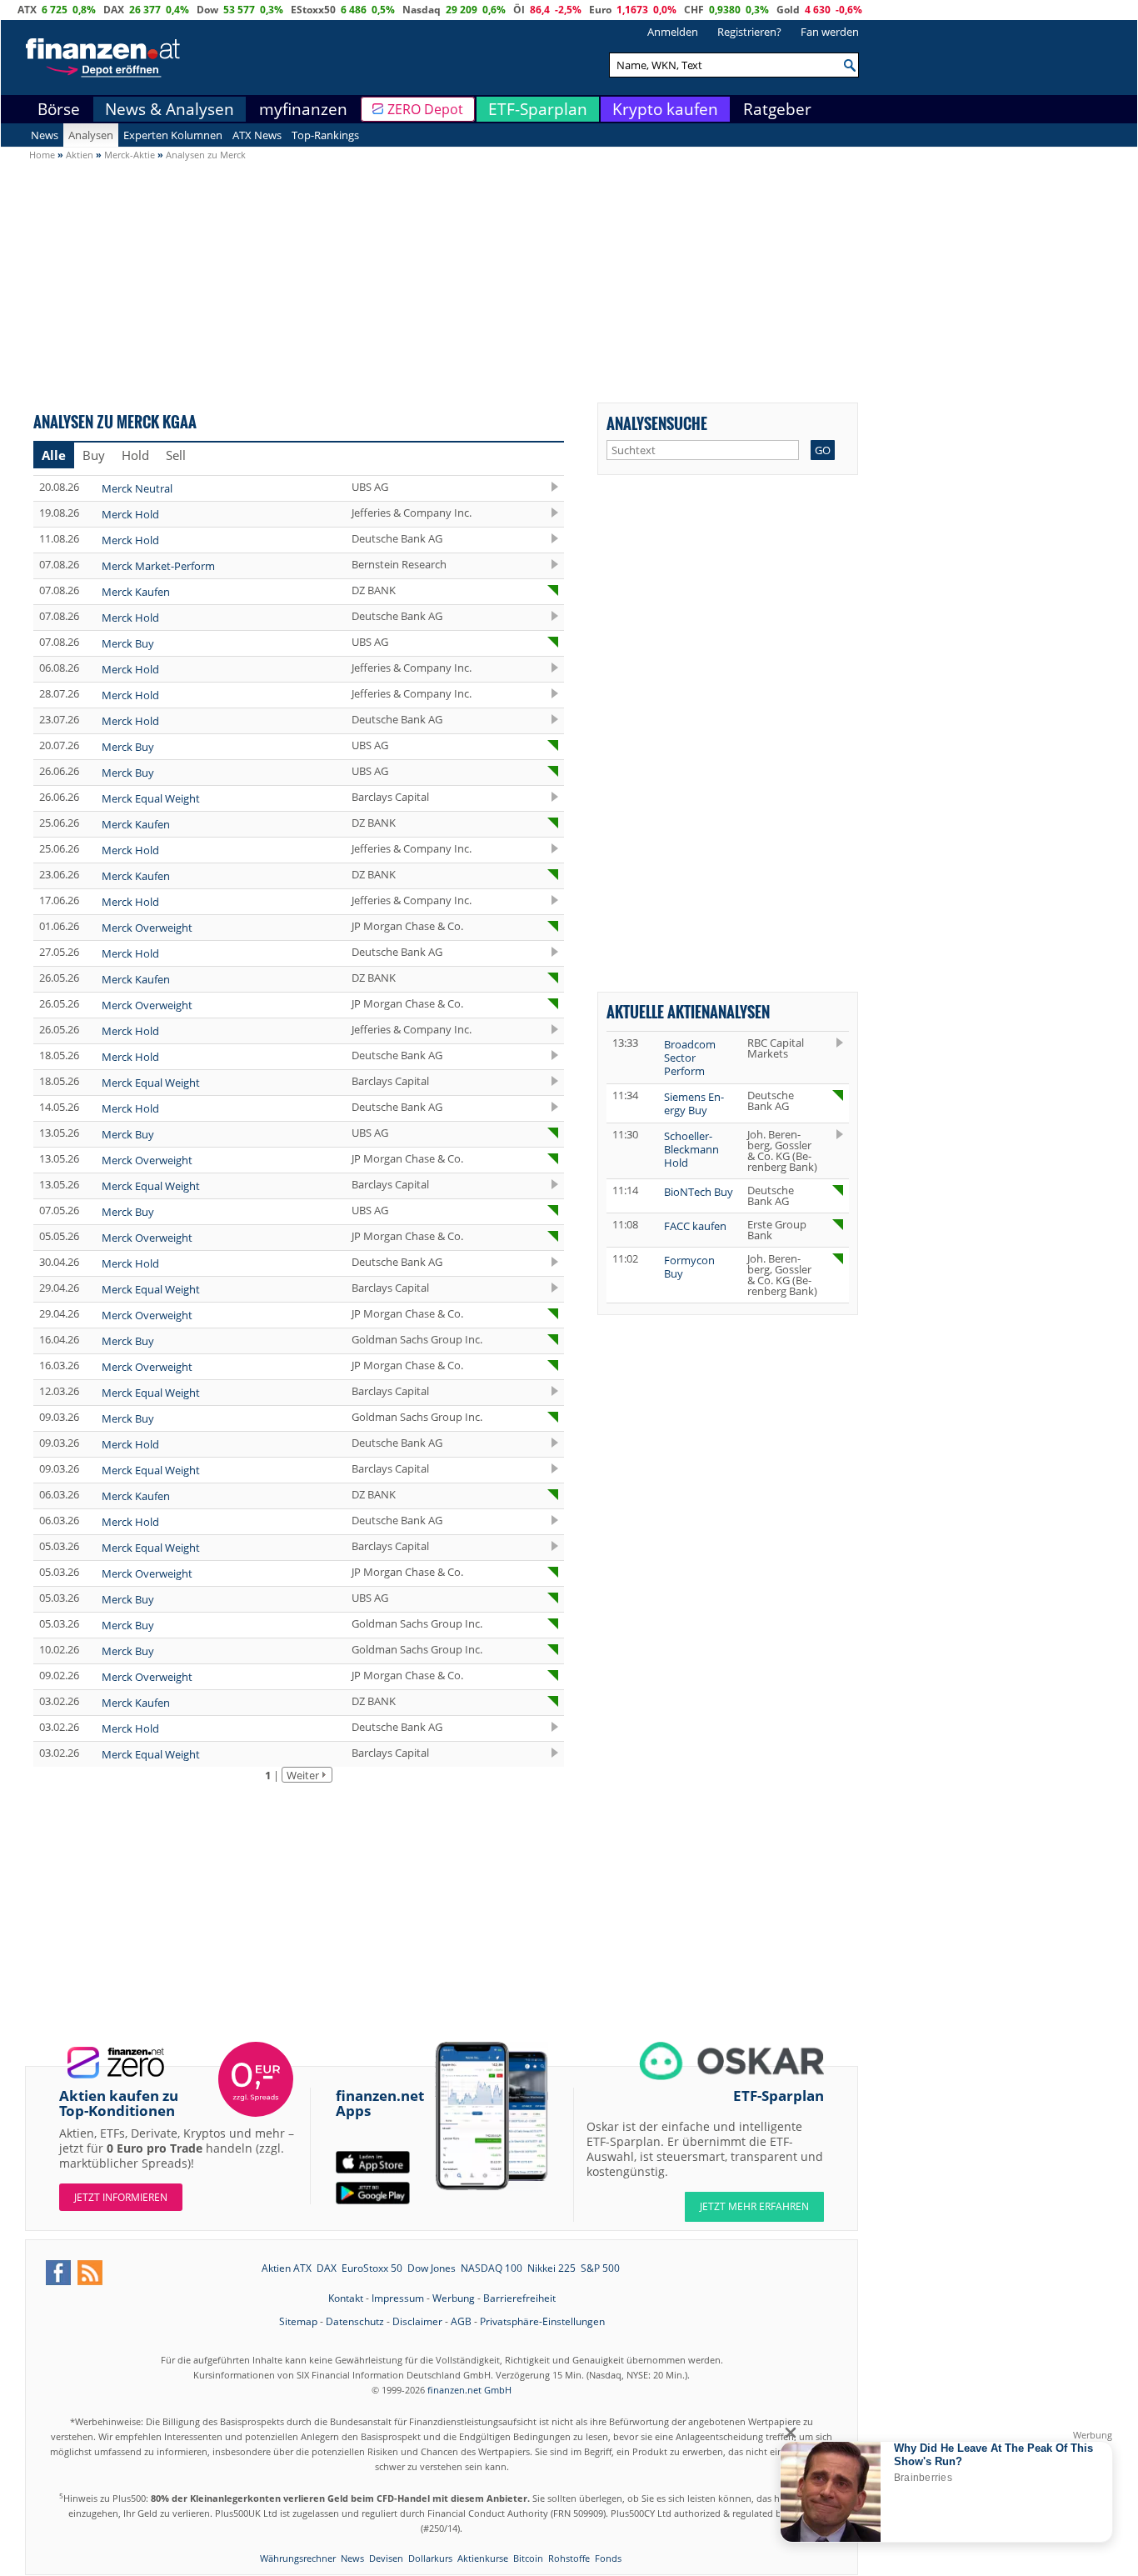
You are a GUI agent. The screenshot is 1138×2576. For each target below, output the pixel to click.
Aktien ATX (287, 2268)
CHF (694, 10)
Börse (59, 109)
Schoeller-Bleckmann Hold (691, 1149)
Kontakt (346, 2298)
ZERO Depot (425, 109)
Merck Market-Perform (158, 566)
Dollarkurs (430, 2558)
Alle (54, 455)
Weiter (303, 1775)
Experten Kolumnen (173, 135)
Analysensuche (657, 423)
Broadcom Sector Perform (690, 1058)
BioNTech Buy (699, 1192)
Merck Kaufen (136, 592)
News (45, 135)
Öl (519, 10)
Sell (176, 455)
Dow (207, 10)
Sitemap (298, 2321)
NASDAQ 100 (492, 2268)
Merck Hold (130, 514)
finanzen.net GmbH (469, 2390)
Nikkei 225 (552, 2268)
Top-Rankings (325, 135)
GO (823, 450)
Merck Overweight (147, 928)
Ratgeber (777, 109)
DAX (114, 10)
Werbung (454, 2298)
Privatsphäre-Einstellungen (542, 2321)
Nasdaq (422, 10)
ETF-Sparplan (538, 109)
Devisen (386, 2558)
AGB (461, 2321)
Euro (600, 10)
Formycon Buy (689, 1267)
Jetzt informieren (121, 2197)
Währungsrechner (298, 2558)
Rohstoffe (569, 2558)
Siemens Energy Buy (694, 1103)
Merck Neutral (137, 488)
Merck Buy (128, 643)
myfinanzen (303, 109)
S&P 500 (600, 2268)
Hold (135, 455)
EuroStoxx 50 (372, 2268)
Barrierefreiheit (519, 2298)
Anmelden (673, 32)
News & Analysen (170, 109)
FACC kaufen (695, 1226)
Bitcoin (528, 2558)
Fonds (608, 2558)
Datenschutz (355, 2321)
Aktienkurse (483, 2558)
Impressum (398, 2298)
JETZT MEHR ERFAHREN (754, 2206)
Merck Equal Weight (151, 798)
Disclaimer (417, 2321)
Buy (94, 455)
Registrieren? (749, 32)
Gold (788, 10)
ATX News (257, 135)
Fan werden (830, 32)
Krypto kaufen (665, 109)
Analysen (91, 135)
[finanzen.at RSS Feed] (90, 2273)
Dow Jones (432, 2268)
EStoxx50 (313, 10)
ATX (27, 10)
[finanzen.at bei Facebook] (58, 2273)
